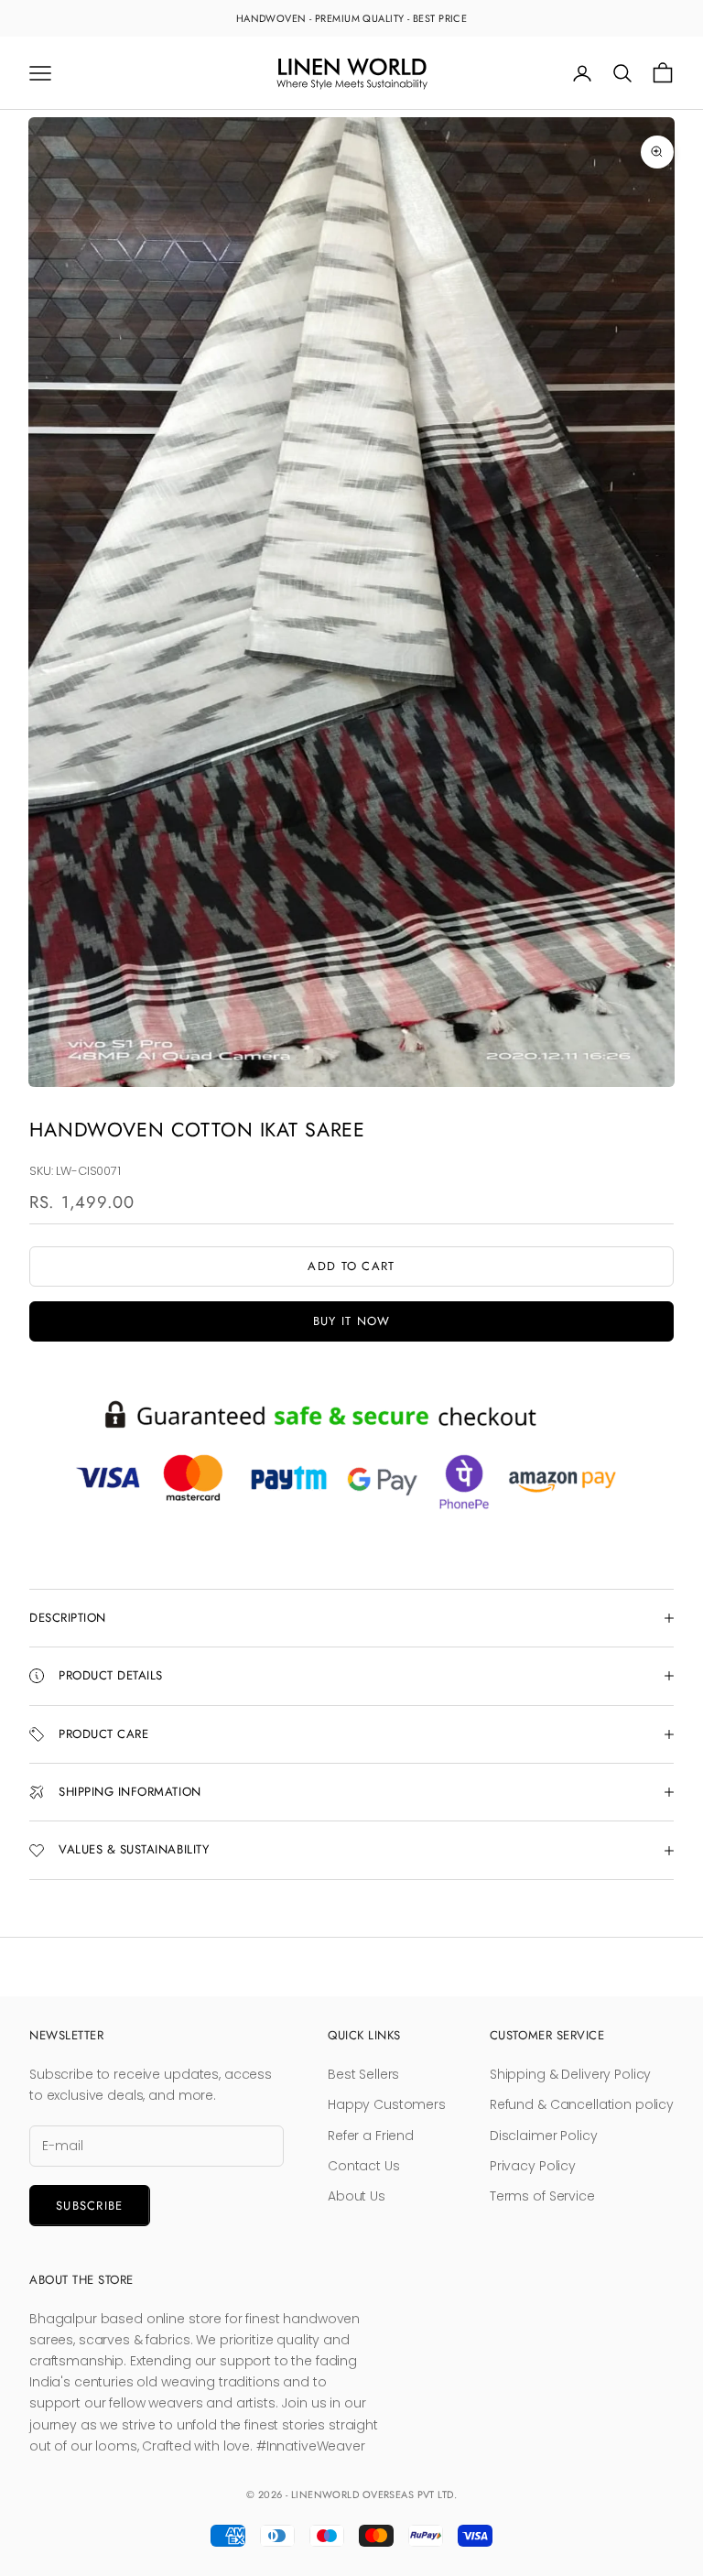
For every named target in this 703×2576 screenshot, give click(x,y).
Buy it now (352, 1321)
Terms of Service (542, 2196)
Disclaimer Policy (544, 2136)
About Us (357, 2196)
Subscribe (90, 2206)
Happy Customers (387, 2104)
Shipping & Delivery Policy (570, 2074)
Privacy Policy (533, 2166)
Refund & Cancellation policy (582, 2104)
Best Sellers (363, 2074)
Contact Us (364, 2166)
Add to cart (351, 1266)
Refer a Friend (371, 2136)
